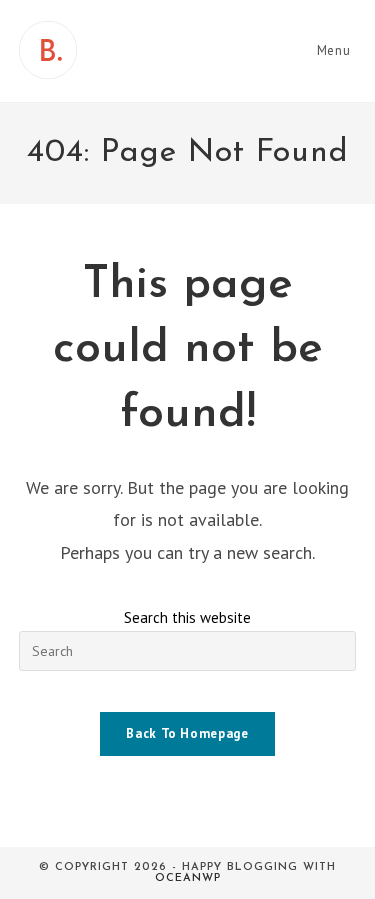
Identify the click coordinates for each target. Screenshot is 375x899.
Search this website (187, 617)
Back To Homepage (187, 733)
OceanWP (188, 878)
